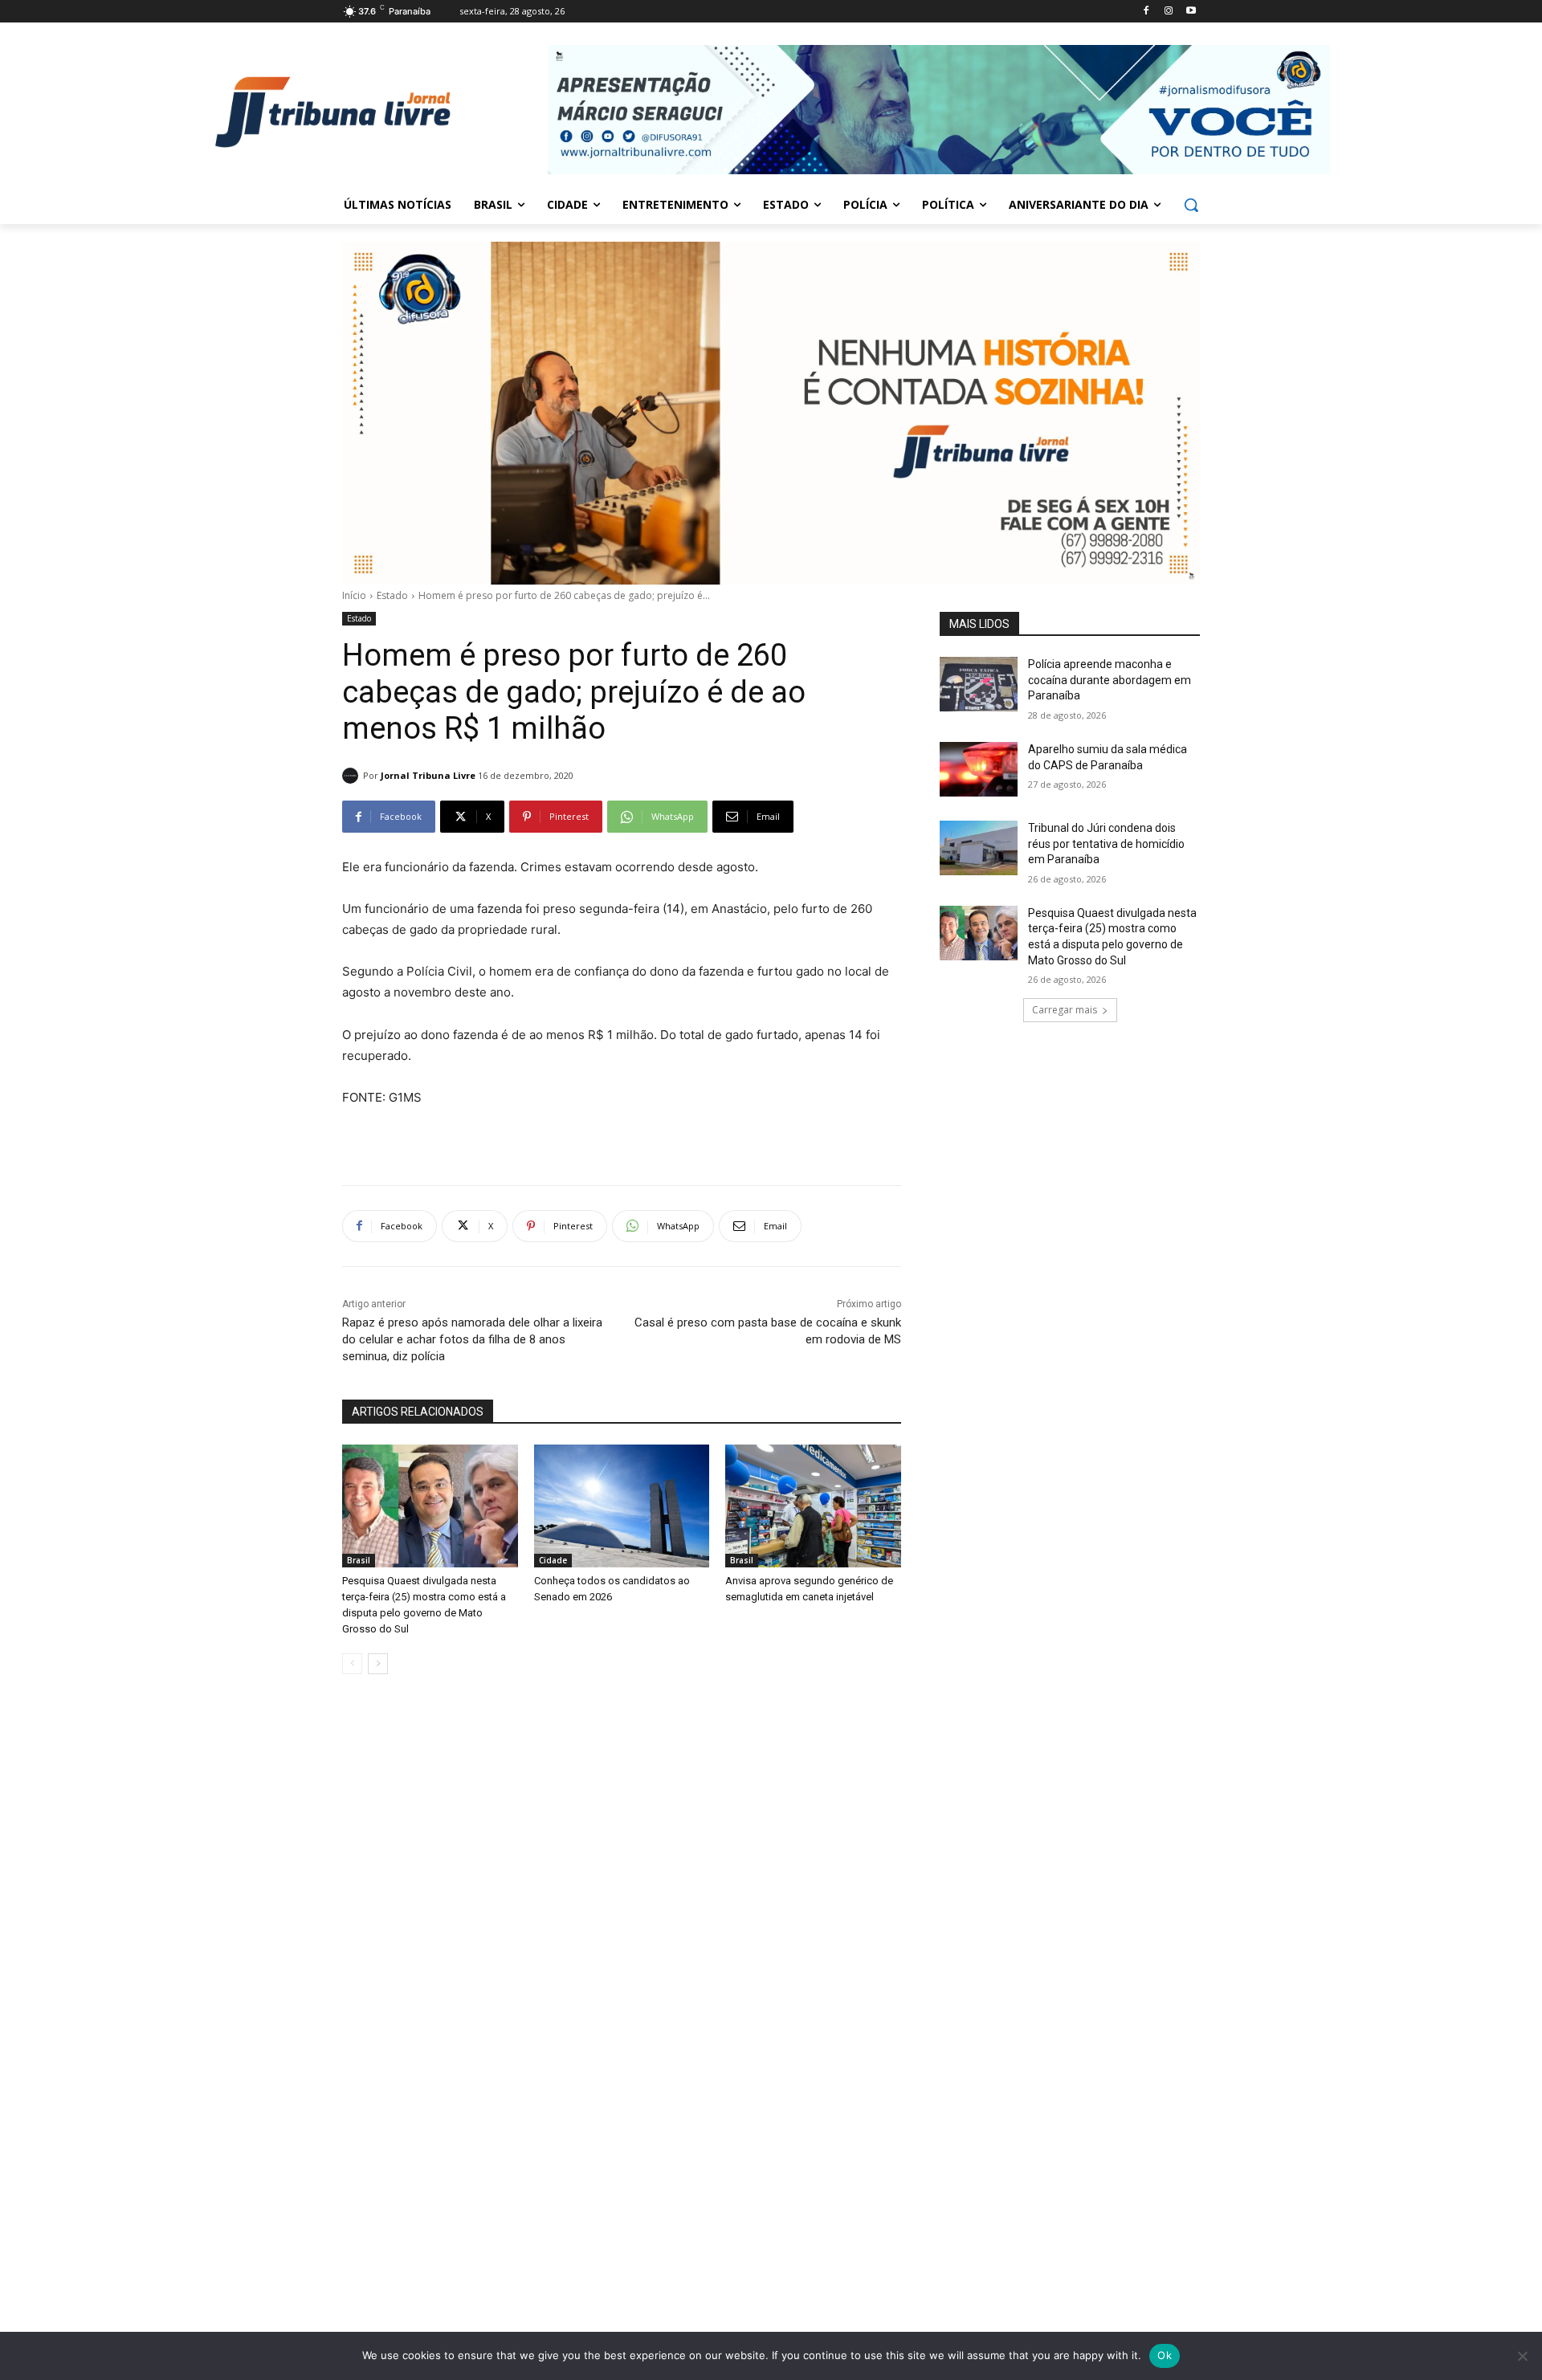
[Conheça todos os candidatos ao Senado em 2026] (622, 1506)
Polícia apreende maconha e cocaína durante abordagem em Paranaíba (1110, 680)
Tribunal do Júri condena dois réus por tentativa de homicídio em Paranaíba (1106, 844)
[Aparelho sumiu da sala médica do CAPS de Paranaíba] (979, 769)
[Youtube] (1191, 12)
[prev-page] (352, 1664)
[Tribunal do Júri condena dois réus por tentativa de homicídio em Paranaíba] (979, 848)
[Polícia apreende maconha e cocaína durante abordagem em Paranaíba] (979, 684)
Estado (392, 595)
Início (354, 595)
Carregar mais (1065, 1010)
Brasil (359, 1560)
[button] (1191, 205)
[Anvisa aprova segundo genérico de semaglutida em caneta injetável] (813, 1506)
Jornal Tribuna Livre (428, 775)
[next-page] (378, 1664)
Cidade (553, 1560)
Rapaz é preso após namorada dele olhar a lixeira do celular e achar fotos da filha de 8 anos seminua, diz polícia (472, 1339)
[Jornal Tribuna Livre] (353, 776)
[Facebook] (1146, 12)
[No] (1522, 2356)
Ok (1165, 2355)
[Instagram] (1168, 12)
